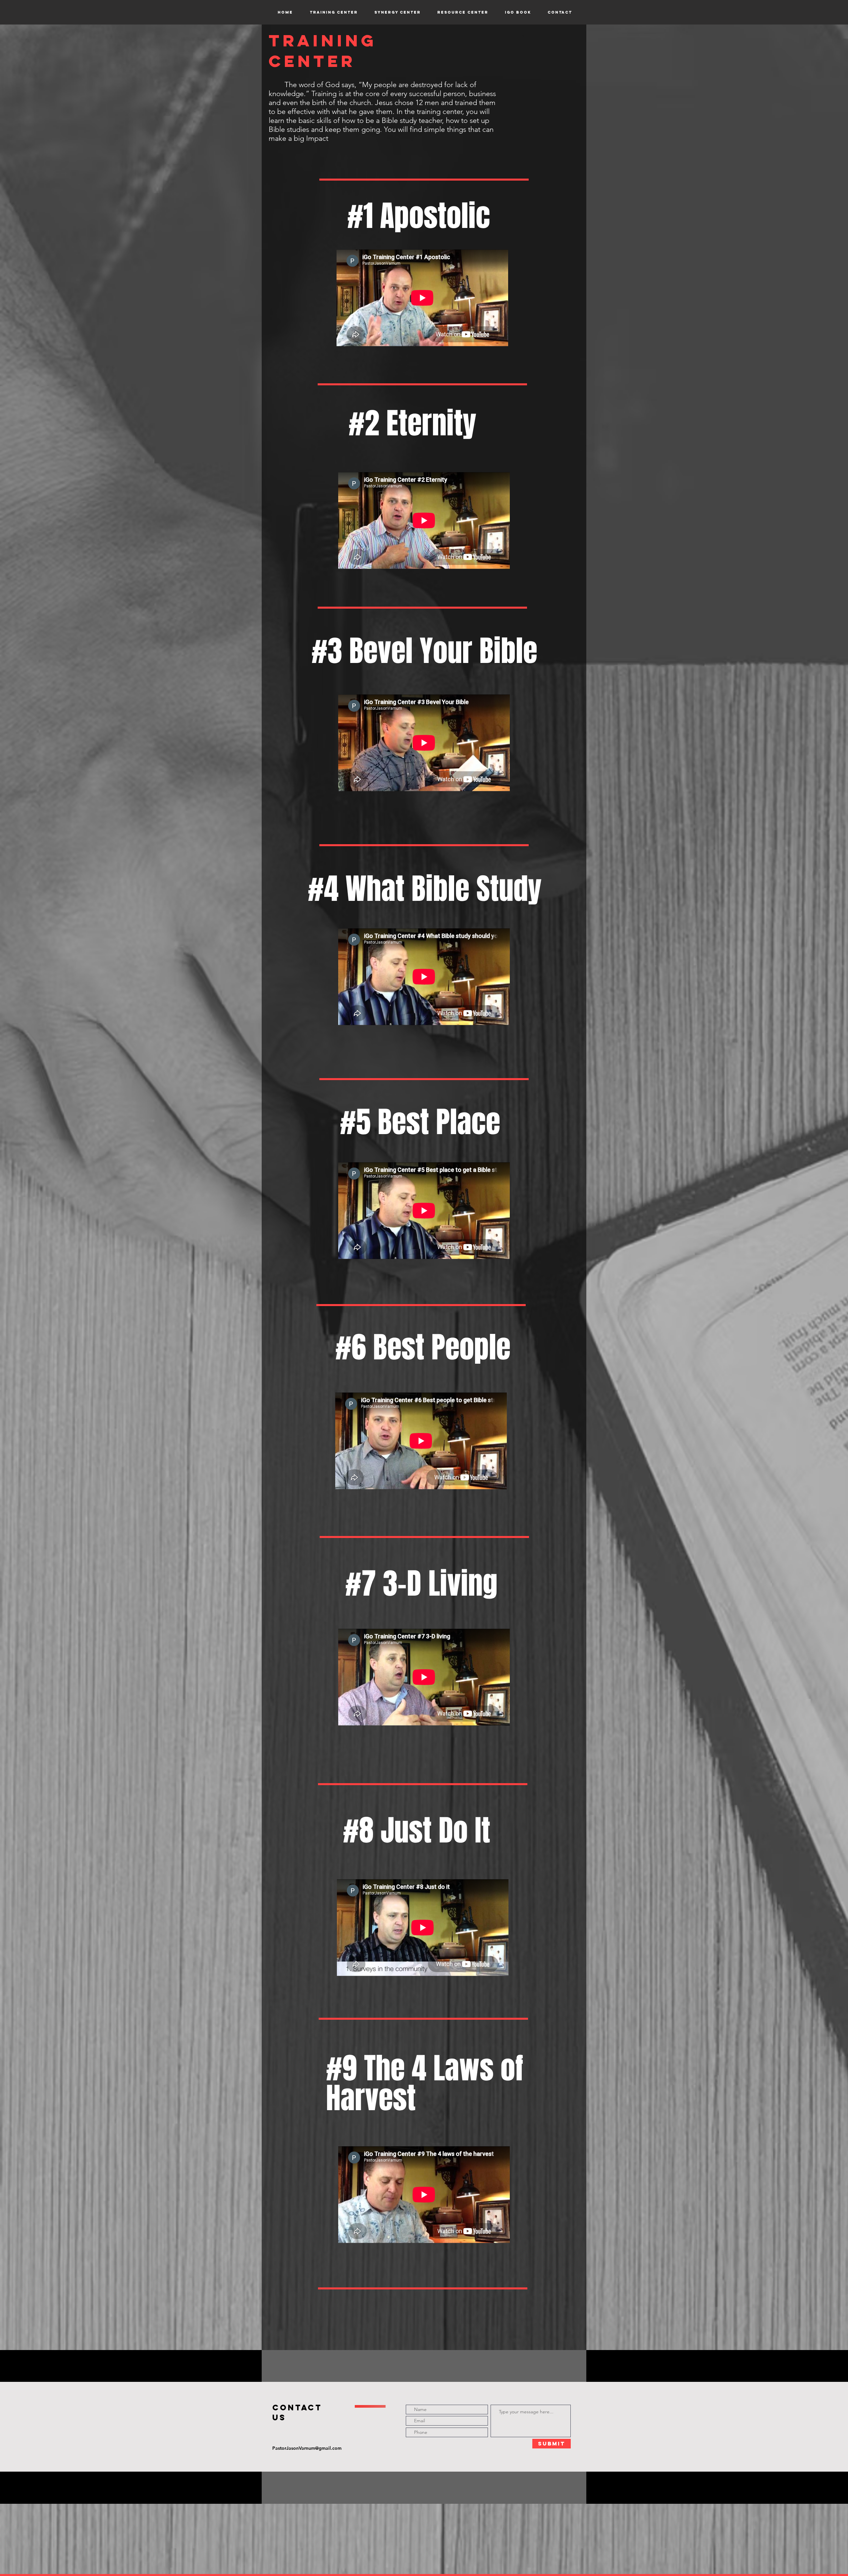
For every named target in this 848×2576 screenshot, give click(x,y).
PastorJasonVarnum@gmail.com (307, 2448)
